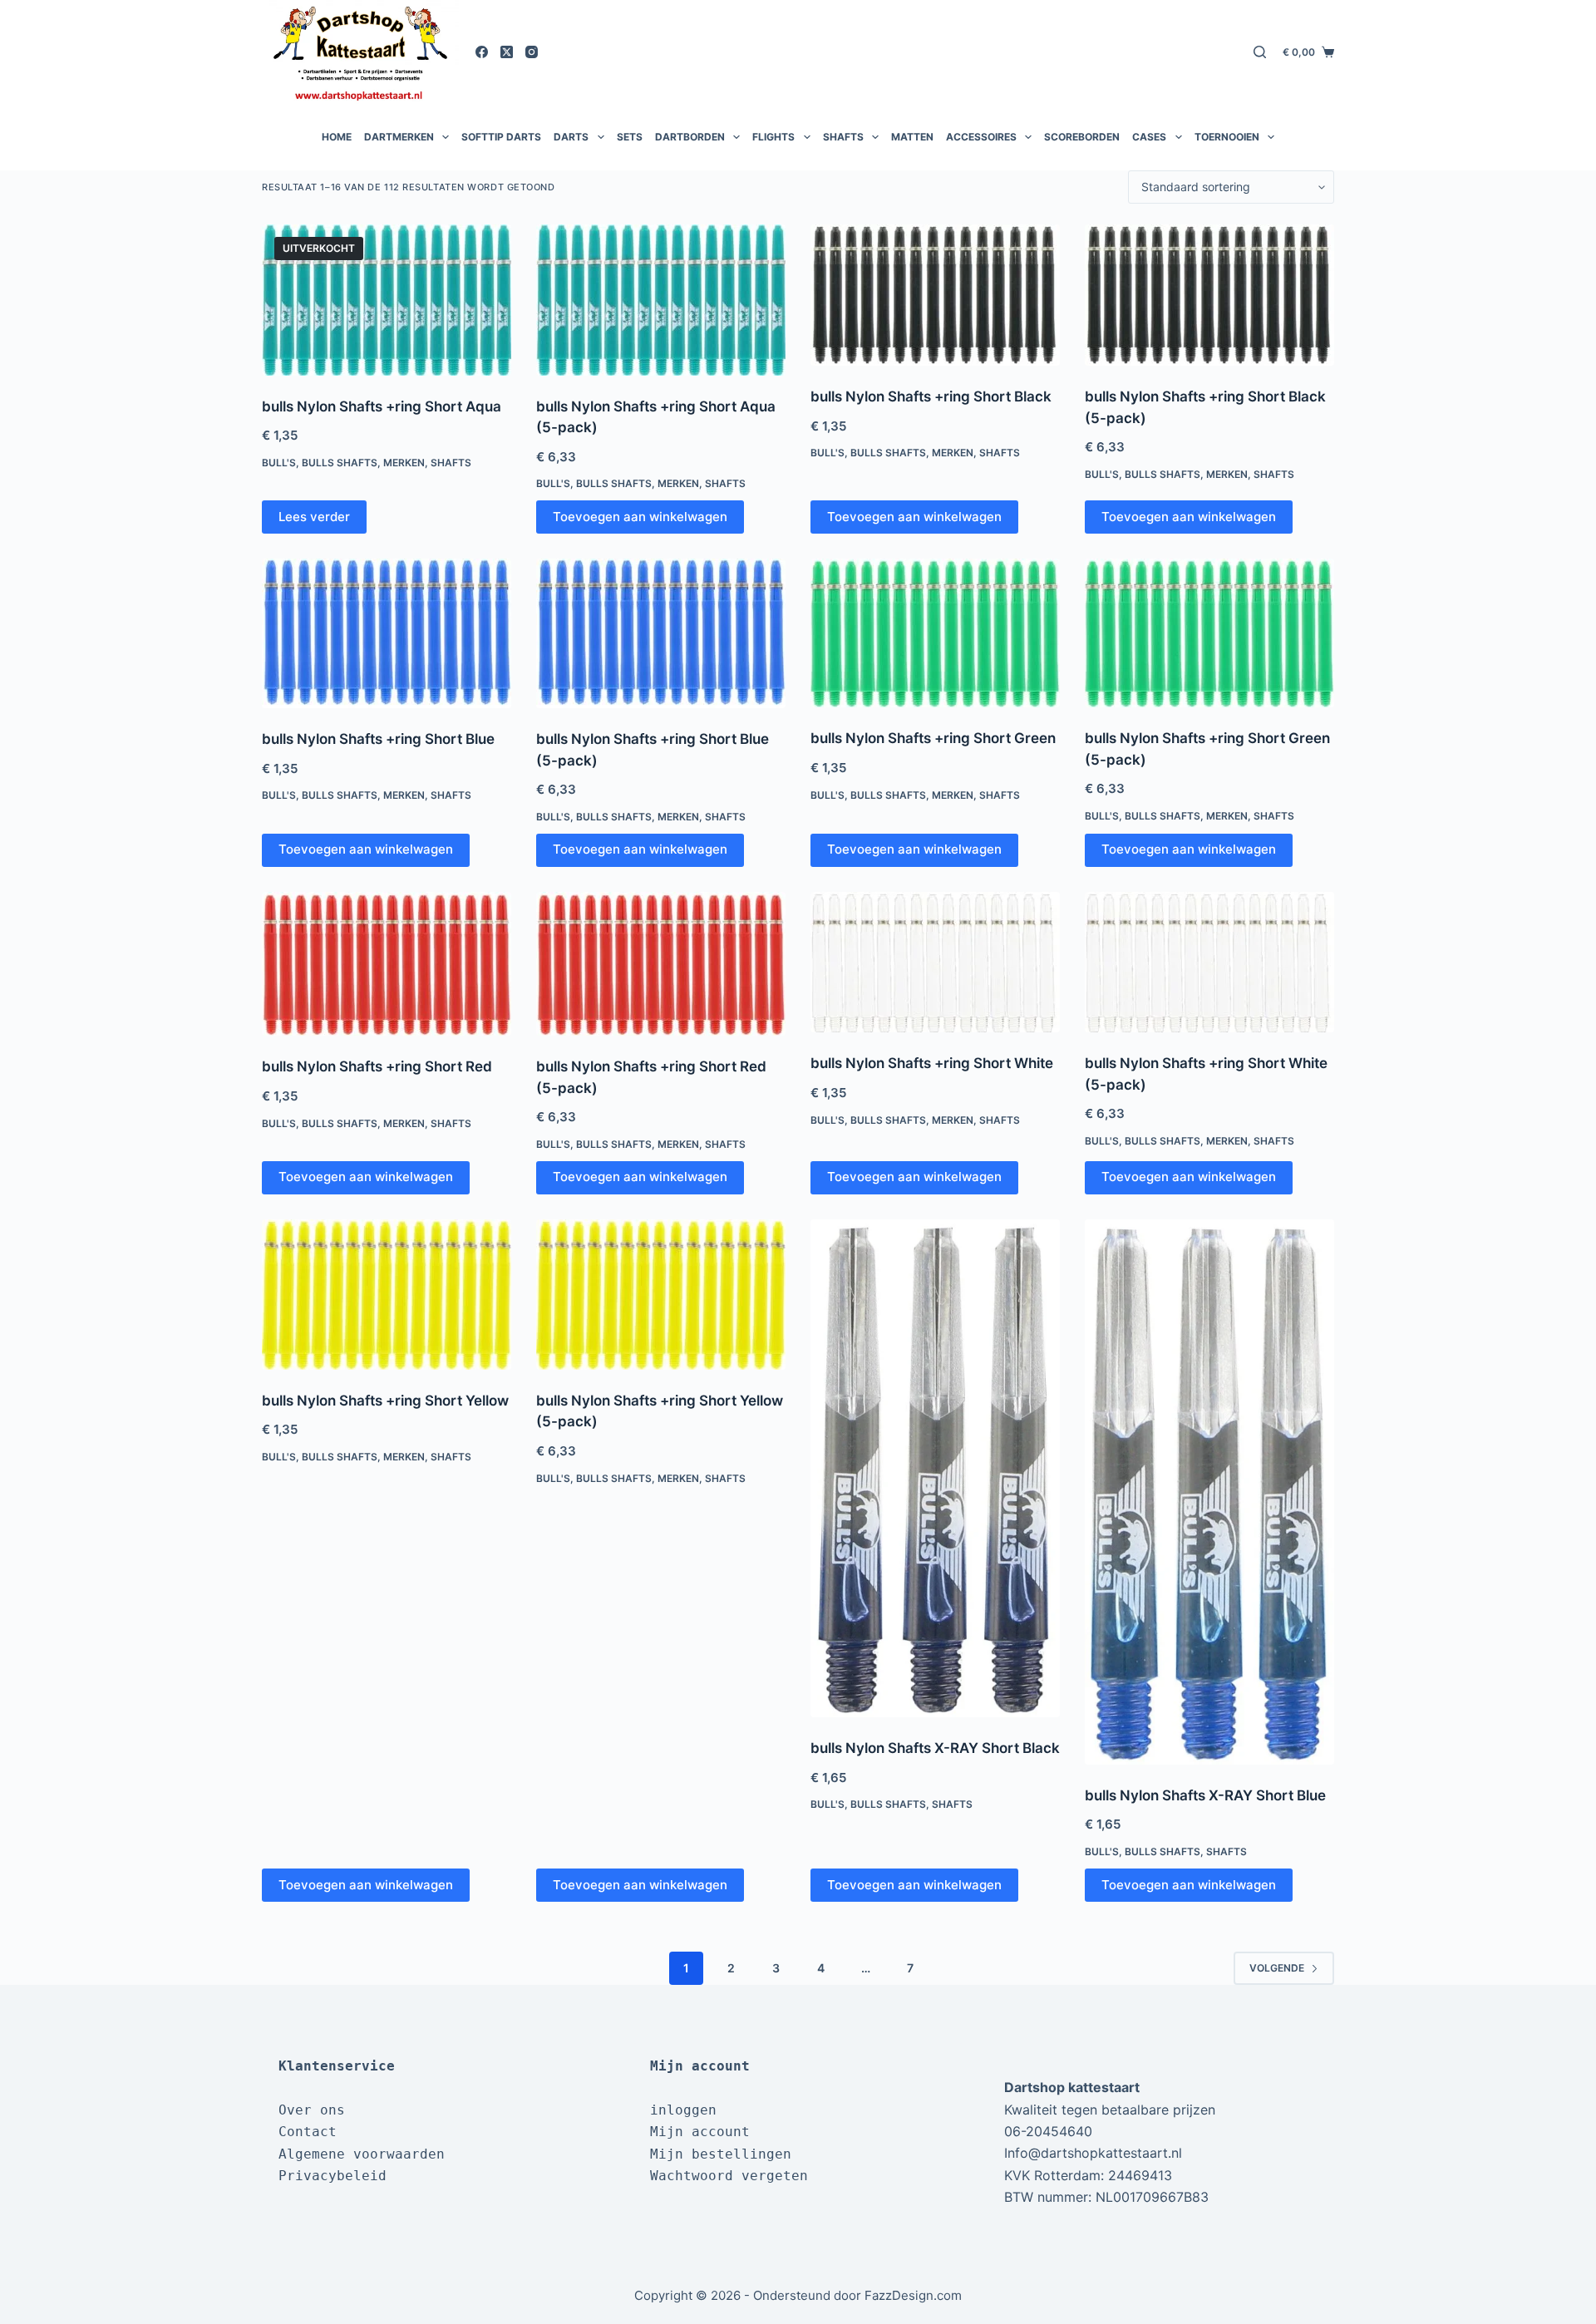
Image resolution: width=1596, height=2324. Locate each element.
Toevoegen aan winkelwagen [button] (640, 517)
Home (337, 137)
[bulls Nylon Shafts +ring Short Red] (387, 964)
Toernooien (1227, 137)
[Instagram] (532, 52)
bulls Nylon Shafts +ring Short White (932, 1063)
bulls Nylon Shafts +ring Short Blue (378, 739)
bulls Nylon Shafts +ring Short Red (377, 1066)
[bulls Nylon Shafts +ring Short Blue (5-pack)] (661, 633)
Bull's (279, 463)
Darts (571, 137)
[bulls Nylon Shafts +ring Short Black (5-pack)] (1209, 295)
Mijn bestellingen (721, 2154)
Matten (912, 137)
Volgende (1277, 1968)
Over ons (312, 2110)
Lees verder (314, 517)
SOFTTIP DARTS (501, 137)
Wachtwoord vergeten (729, 2176)
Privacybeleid (332, 2176)
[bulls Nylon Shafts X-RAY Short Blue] (1209, 1492)
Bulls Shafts (340, 463)
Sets (630, 137)
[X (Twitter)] (507, 52)
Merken (404, 463)
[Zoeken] (1260, 52)
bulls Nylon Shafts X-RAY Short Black (935, 1748)
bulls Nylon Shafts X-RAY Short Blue (1205, 1795)
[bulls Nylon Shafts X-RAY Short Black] (935, 1468)
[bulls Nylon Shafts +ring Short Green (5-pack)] (1209, 633)
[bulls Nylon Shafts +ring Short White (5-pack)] (1209, 963)
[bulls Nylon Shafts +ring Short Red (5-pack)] (661, 964)
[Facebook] (482, 52)
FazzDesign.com (913, 2295)
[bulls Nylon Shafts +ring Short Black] (935, 295)
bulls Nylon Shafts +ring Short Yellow (385, 1401)
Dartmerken (399, 137)
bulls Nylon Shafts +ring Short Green (933, 738)
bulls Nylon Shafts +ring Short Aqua (382, 406)
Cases (1149, 137)
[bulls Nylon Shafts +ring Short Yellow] (387, 1295)
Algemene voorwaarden (362, 2154)
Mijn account (700, 2132)
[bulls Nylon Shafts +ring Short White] (935, 963)
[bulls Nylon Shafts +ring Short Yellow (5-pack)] (661, 1295)
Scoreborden (1082, 137)
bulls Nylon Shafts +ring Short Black (931, 396)
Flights (773, 137)
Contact (308, 2132)
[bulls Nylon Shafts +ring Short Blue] (387, 633)
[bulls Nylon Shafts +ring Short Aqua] (387, 300)
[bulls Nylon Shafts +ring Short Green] (935, 633)
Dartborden (690, 137)
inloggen (683, 2110)
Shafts (843, 137)
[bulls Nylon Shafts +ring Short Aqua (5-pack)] (661, 300)
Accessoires (981, 137)
